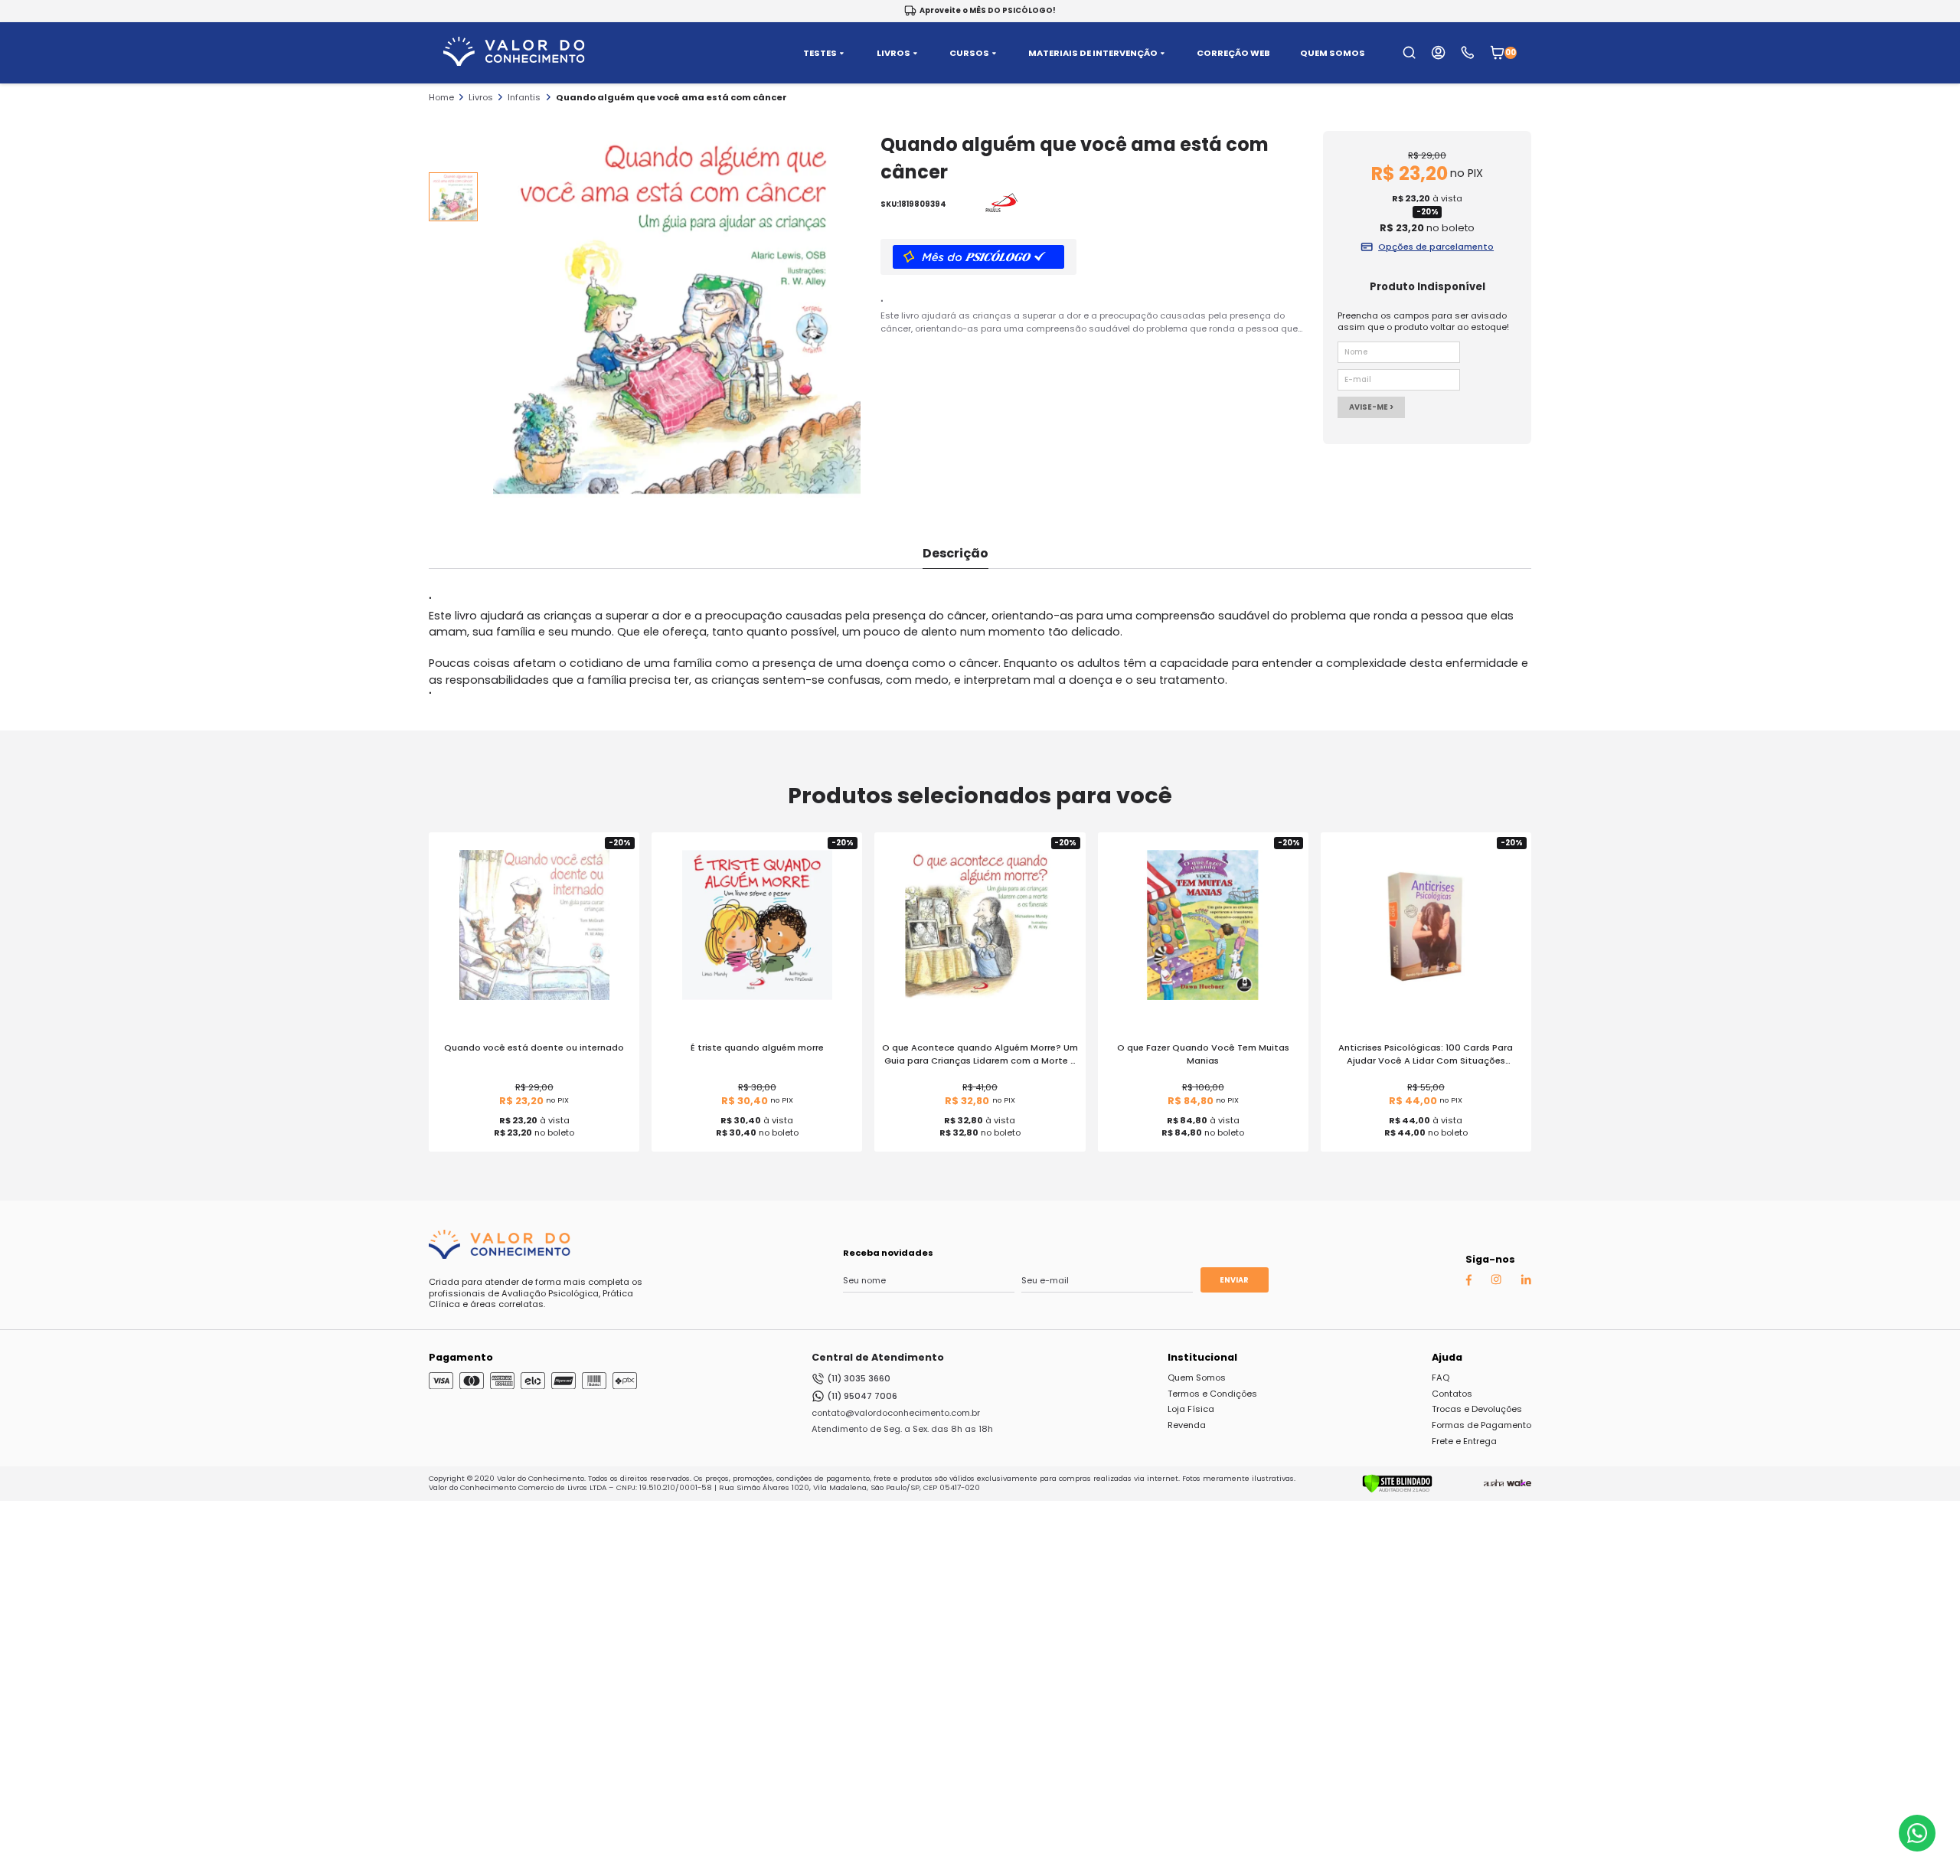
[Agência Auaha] (1494, 1483)
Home (441, 97)
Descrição (955, 553)
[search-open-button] (1409, 52)
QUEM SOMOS (1333, 53)
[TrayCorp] (1519, 1483)
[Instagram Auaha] (1496, 1282)
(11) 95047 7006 (862, 1396)
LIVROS (893, 53)
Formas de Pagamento (1481, 1425)
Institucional (1202, 1357)
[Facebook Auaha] (1468, 1283)
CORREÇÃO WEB (1233, 53)
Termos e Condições (1212, 1394)
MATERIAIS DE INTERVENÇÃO (1093, 53)
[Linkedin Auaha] (1526, 1282)
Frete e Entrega (1464, 1441)
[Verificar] (1397, 1490)
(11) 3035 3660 (859, 1378)
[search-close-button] (1930, 61)
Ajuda (1447, 1357)
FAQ (1441, 1378)
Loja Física (1191, 1409)
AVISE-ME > (1371, 407)
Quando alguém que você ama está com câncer (671, 97)
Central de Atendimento (878, 1357)
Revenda (1187, 1425)
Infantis (524, 97)
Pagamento (461, 1357)
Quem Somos (1197, 1378)
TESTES (820, 53)
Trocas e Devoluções (1477, 1409)
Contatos (1452, 1394)
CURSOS (969, 53)
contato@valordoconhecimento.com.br (896, 1413)
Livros (481, 97)
